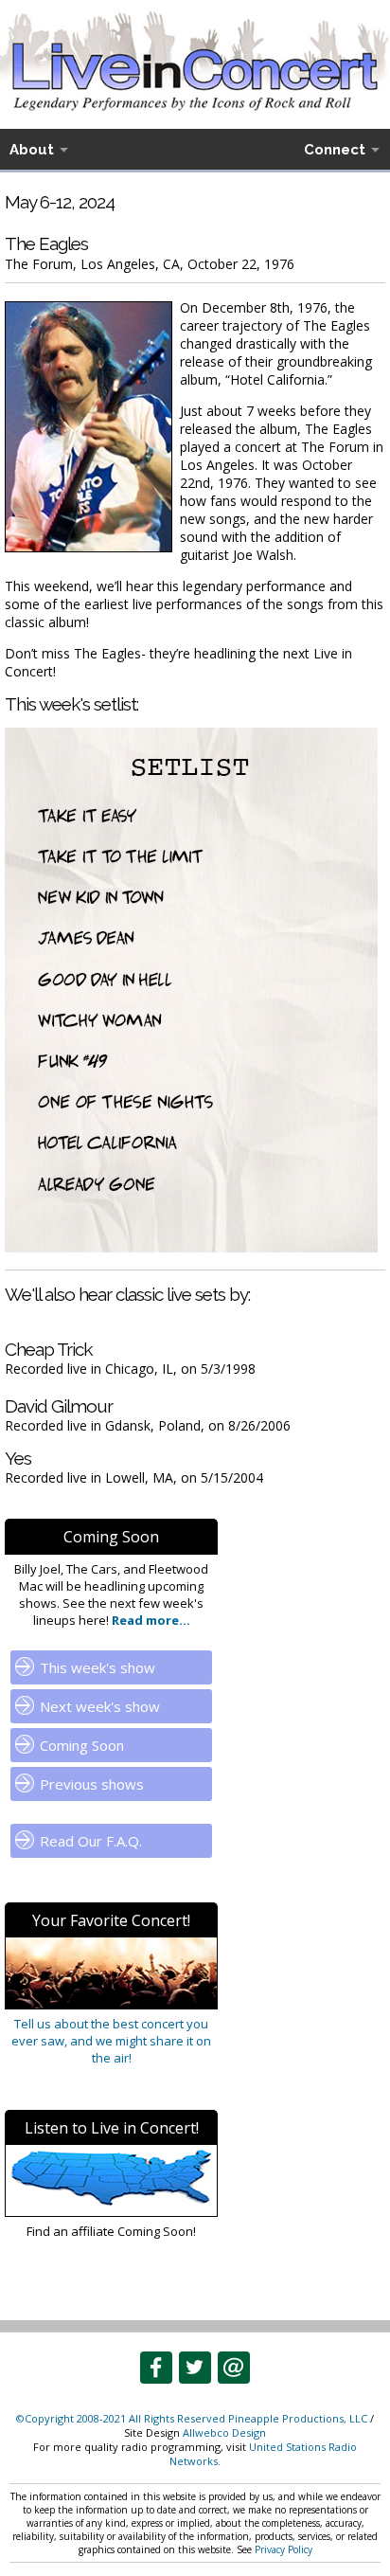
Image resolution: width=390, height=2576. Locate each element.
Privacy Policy (284, 2549)
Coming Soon (82, 1745)
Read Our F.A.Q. (91, 1841)
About (32, 150)
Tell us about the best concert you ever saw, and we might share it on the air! (111, 2041)
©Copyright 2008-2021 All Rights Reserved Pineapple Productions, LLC (192, 2418)
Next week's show (100, 1706)
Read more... (150, 1620)
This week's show (97, 1667)
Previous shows (92, 1784)
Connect (335, 150)
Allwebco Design (224, 2432)
